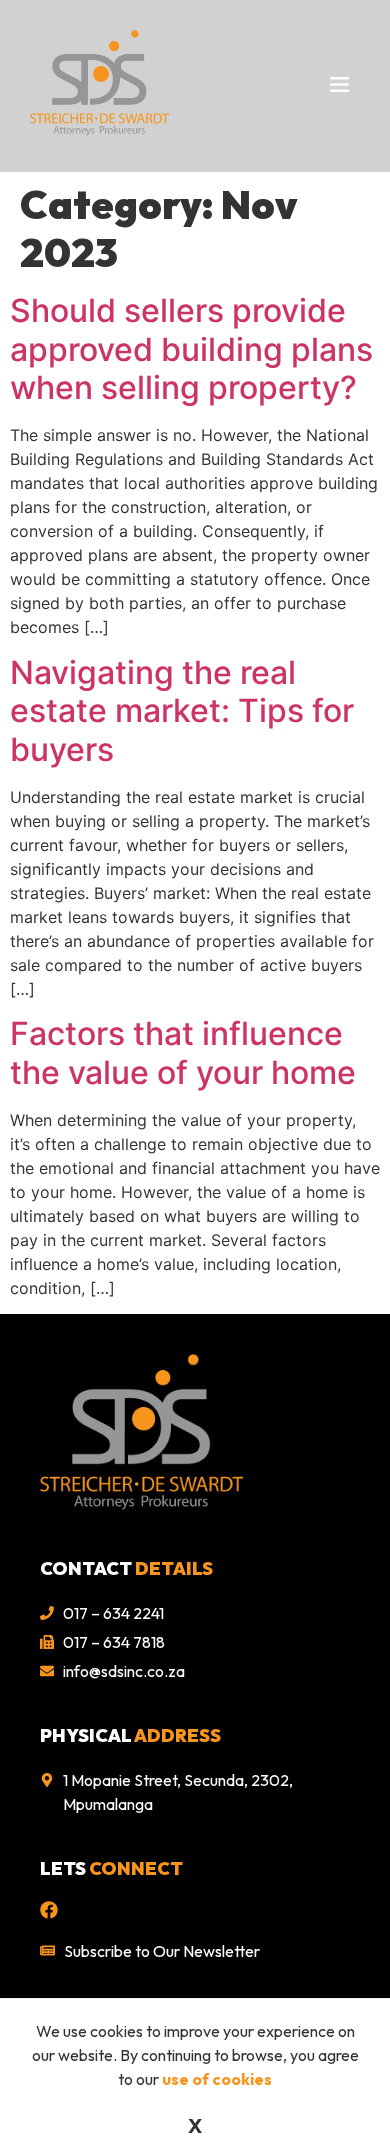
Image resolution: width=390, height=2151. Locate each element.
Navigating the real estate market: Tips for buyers (182, 711)
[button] (317, 85)
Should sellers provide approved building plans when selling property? (191, 349)
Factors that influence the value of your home (183, 1052)
